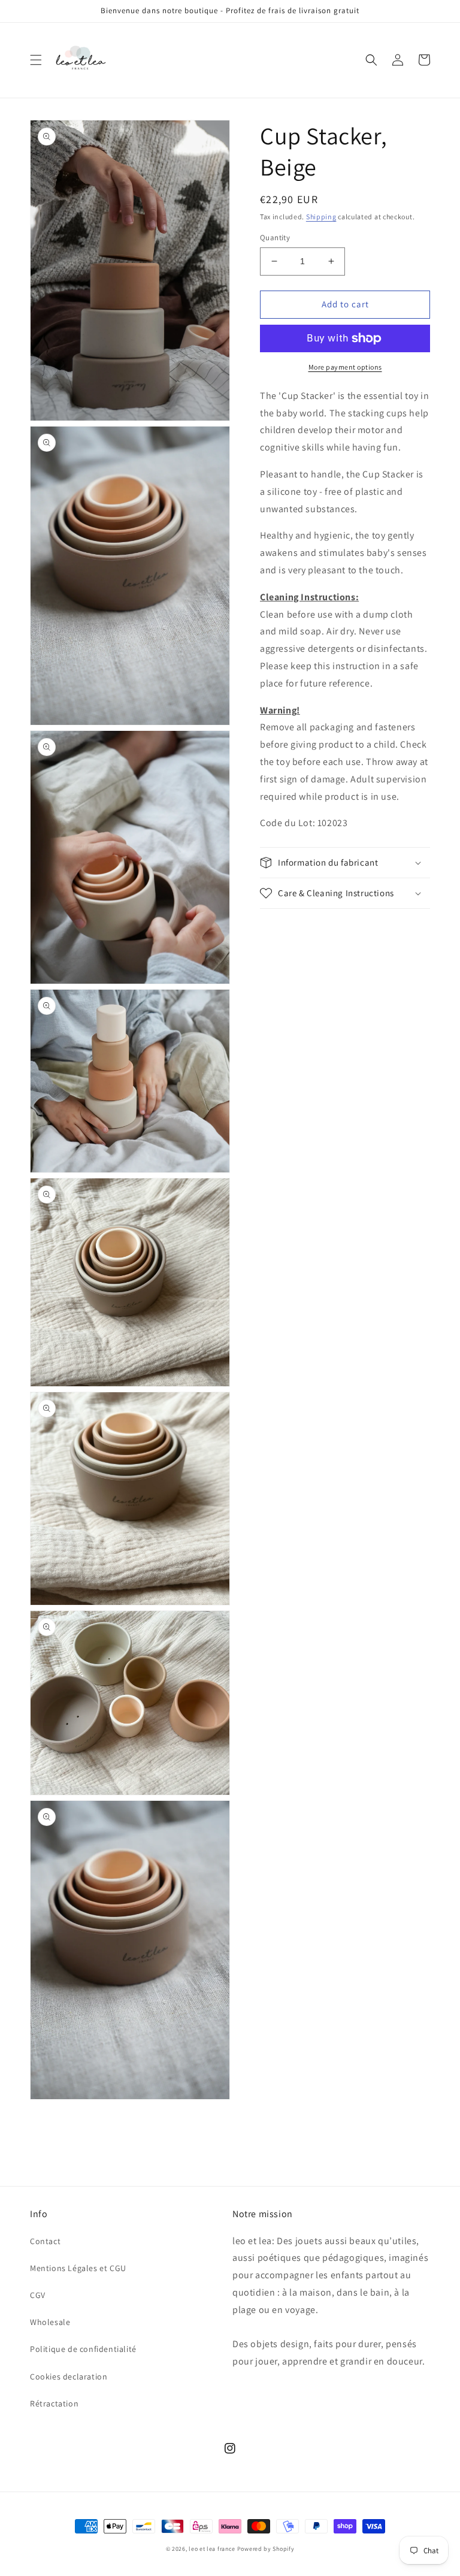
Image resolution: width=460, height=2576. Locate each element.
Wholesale (50, 2322)
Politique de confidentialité (83, 2349)
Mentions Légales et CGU (78, 2268)
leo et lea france (212, 2549)
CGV (38, 2295)
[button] (36, 60)
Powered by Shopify (266, 2549)
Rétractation (54, 2403)
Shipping (321, 217)
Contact (45, 2241)
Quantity (275, 238)
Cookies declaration (69, 2377)
